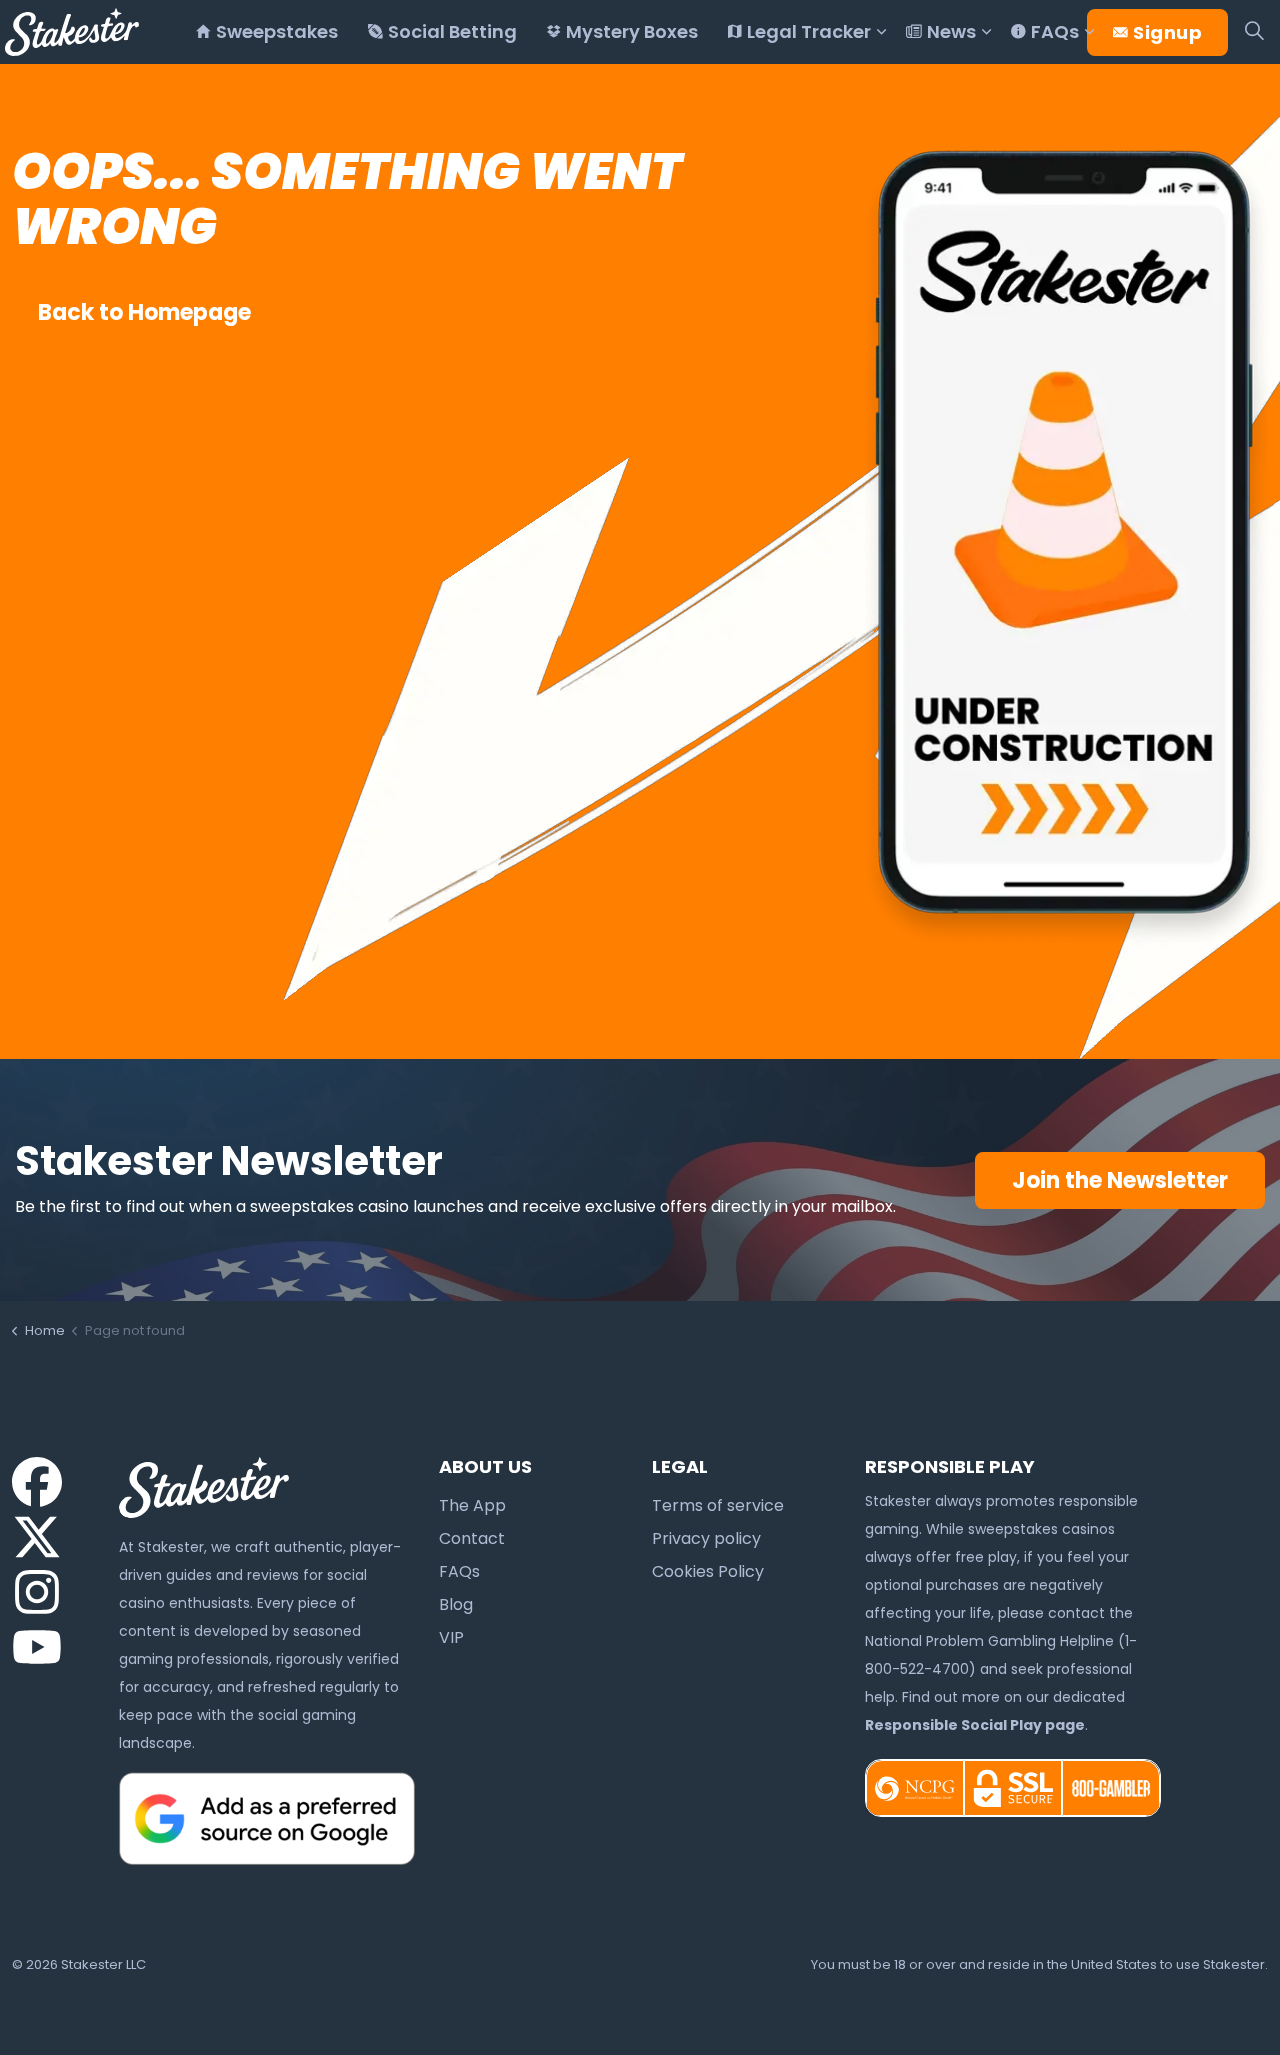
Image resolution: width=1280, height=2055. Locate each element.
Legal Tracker (809, 31)
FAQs (1055, 31)
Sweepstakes (277, 31)
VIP (451, 1637)
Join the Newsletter (1120, 1180)
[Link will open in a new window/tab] (37, 1482)
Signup (1167, 32)
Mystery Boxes (632, 31)
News (951, 31)
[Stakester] (72, 32)
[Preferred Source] (267, 1817)
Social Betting (452, 31)
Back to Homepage (144, 312)
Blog (456, 1604)
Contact (472, 1538)
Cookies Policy (708, 1571)
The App (472, 1505)
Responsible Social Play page (975, 1725)
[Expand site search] (1254, 32)
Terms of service (718, 1505)
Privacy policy (706, 1538)
